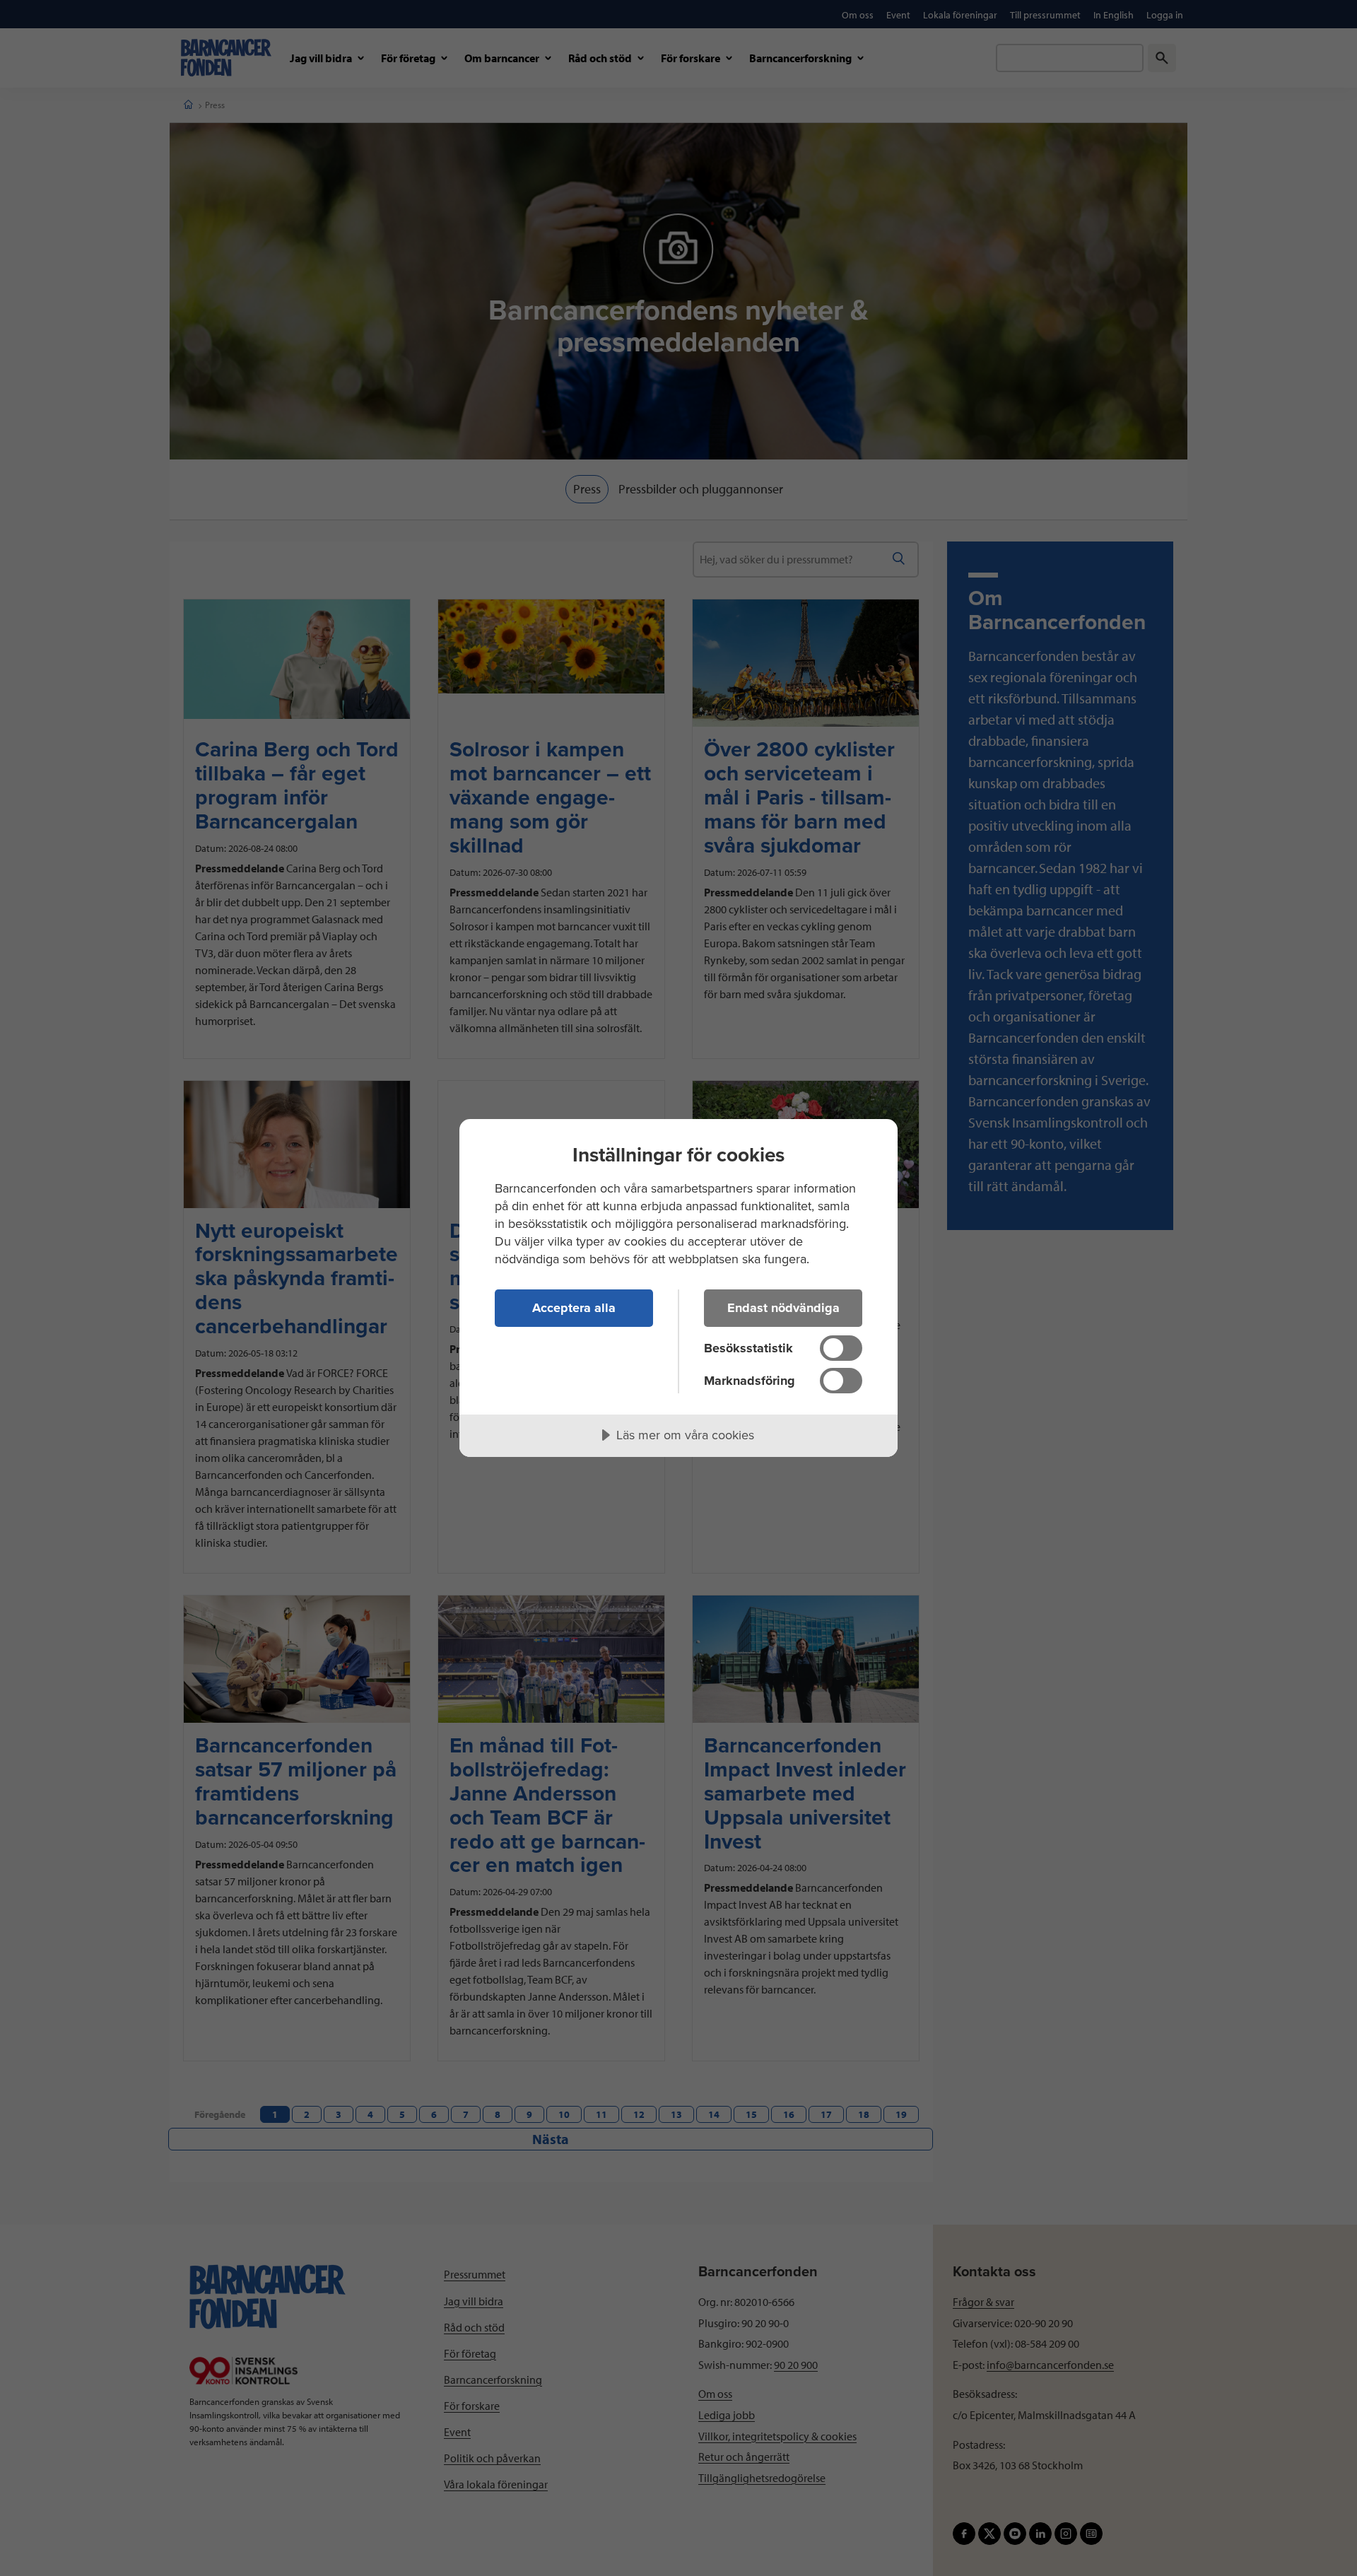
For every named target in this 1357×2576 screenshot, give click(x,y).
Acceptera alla (574, 1308)
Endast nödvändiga (783, 1308)
